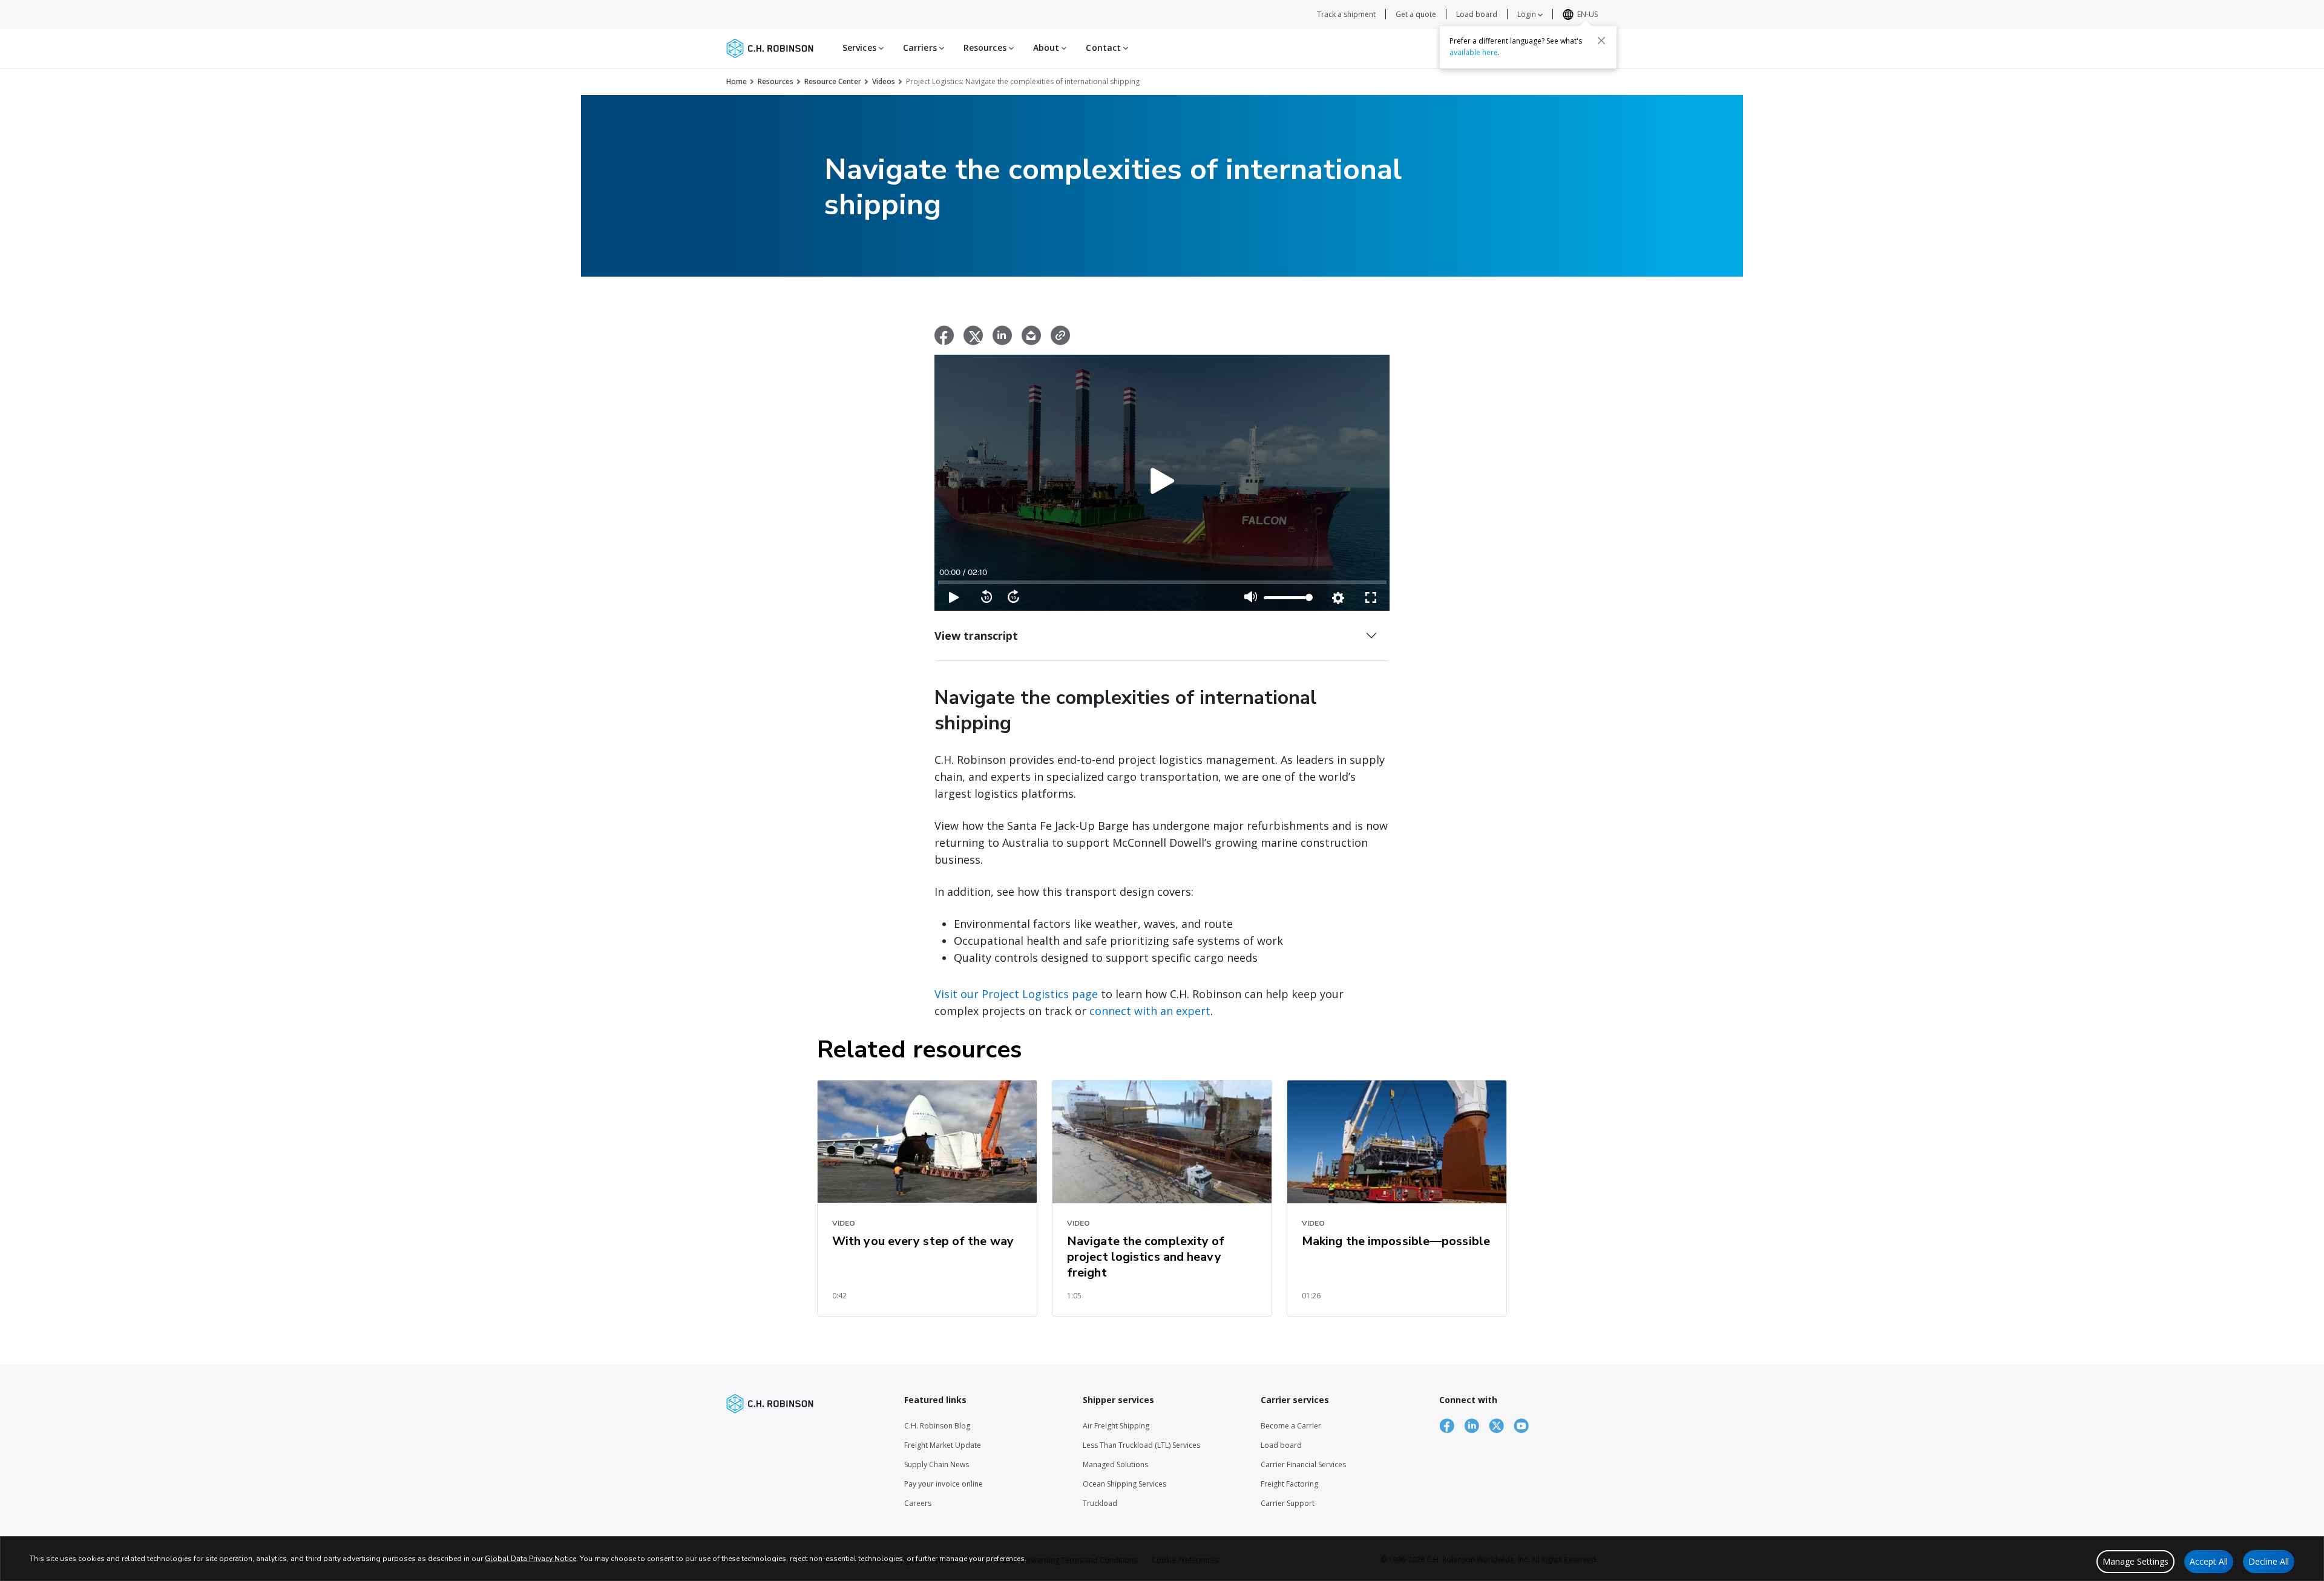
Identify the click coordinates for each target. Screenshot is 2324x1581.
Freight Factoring (1289, 1484)
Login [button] (1528, 14)
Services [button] (861, 48)
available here (1474, 52)
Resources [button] (986, 48)
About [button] (1048, 48)
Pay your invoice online (944, 1484)
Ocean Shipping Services (1124, 1484)
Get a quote (1416, 14)
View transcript (976, 636)
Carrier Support (1288, 1503)
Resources (776, 81)
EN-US (1587, 14)
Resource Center (833, 81)
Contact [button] (1105, 48)
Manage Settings (2135, 1561)
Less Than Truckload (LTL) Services (1141, 1445)
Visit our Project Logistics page (1016, 994)
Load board (1477, 14)
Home (737, 81)
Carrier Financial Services (1303, 1464)
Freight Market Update (943, 1445)
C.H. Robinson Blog (937, 1426)
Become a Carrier (1291, 1426)
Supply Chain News (937, 1464)
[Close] (1601, 41)
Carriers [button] (921, 48)
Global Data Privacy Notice (530, 1559)
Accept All (2209, 1561)
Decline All (2269, 1561)
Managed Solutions (1115, 1464)
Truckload (1100, 1503)
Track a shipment (1346, 14)
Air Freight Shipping (1116, 1426)
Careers (918, 1503)
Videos (884, 81)
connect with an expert (1150, 1011)
